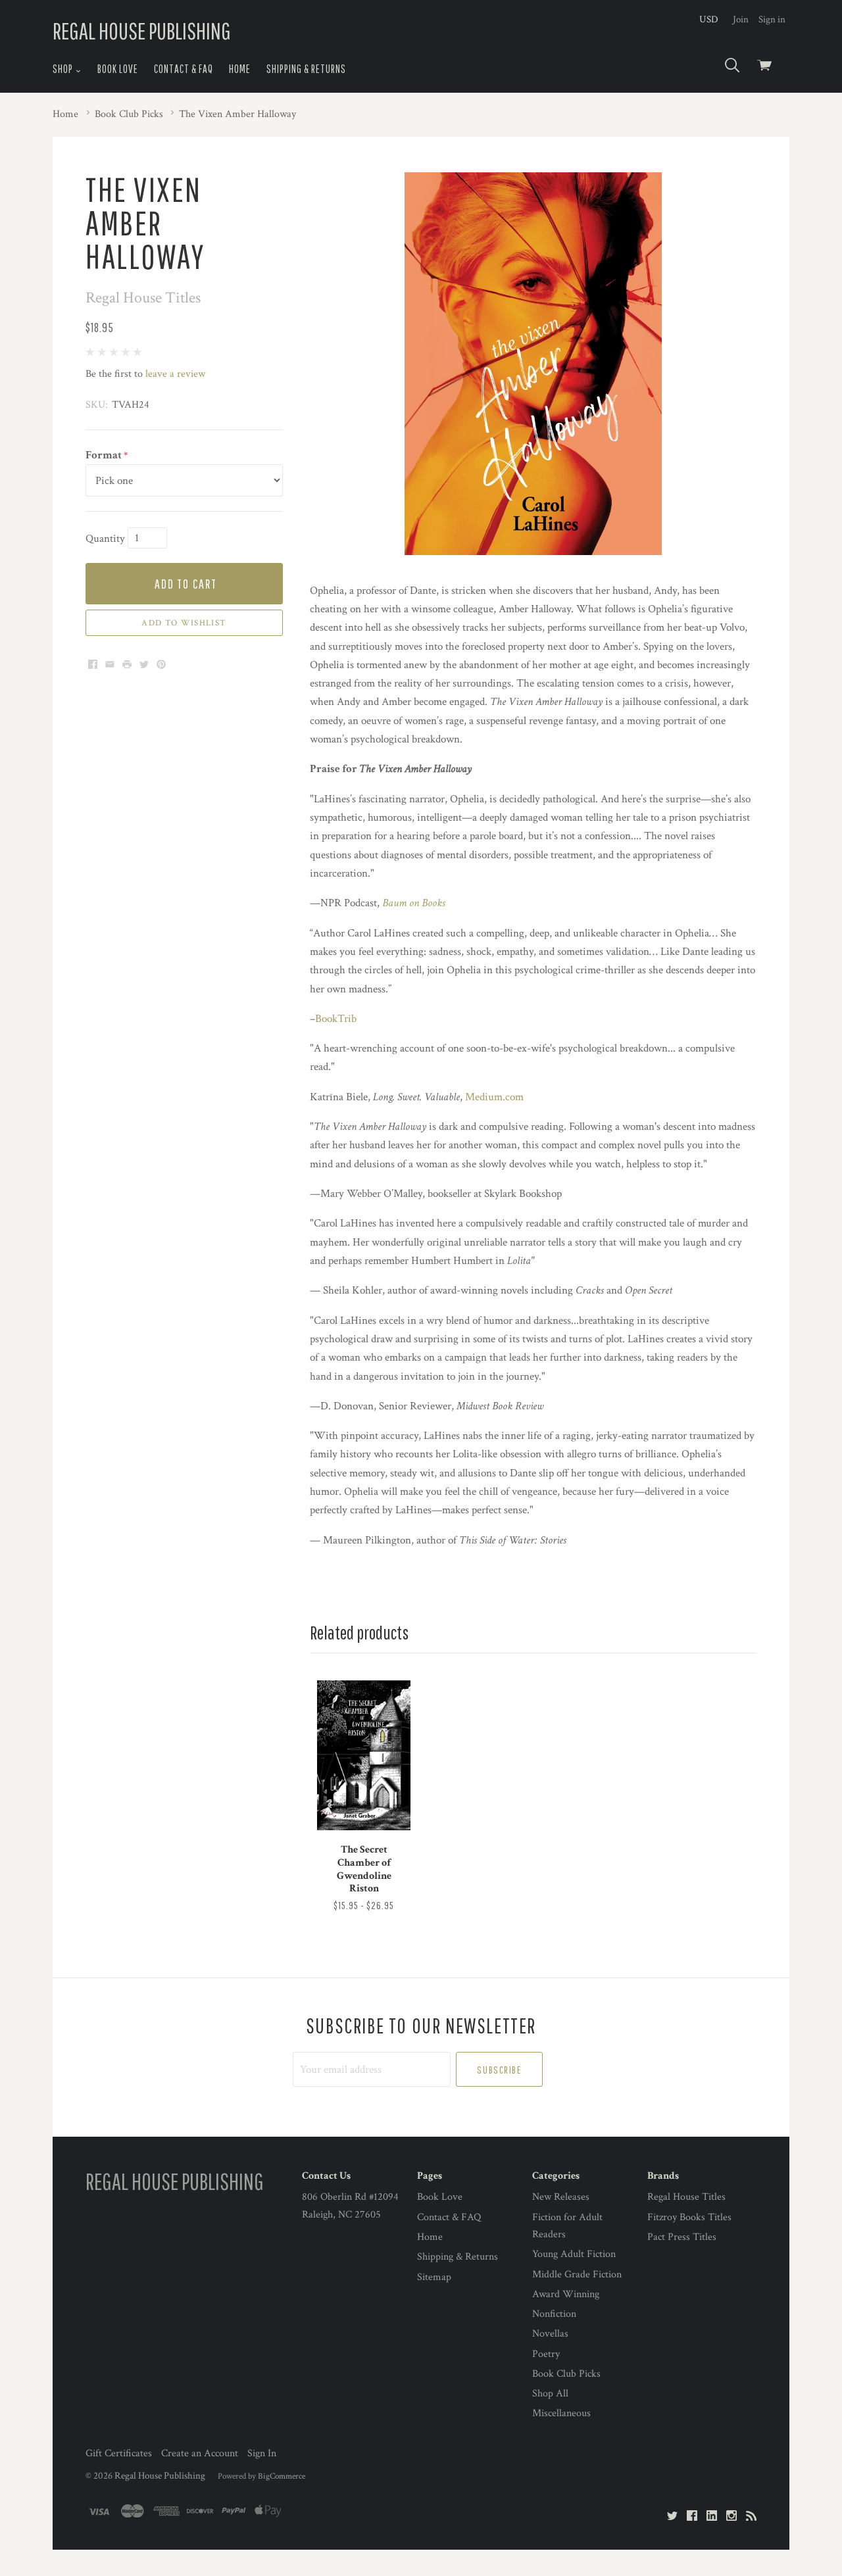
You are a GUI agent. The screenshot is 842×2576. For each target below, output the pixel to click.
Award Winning (566, 2294)
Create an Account (200, 2453)
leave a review (175, 374)
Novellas (550, 2334)
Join (741, 19)
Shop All (550, 2394)
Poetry (546, 2354)
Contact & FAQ (184, 69)
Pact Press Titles (682, 2237)
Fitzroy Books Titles (689, 2217)
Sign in (772, 19)
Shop (64, 69)
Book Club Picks (566, 2374)
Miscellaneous (561, 2413)
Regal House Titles (686, 2197)
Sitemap (434, 2277)
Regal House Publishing (160, 2476)
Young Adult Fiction (574, 2254)
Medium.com (494, 1097)
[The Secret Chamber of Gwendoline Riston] (364, 1755)
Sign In (262, 2453)
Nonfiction (554, 2314)
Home (240, 69)
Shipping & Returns (306, 69)
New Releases (561, 2197)
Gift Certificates (119, 2453)
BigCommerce (282, 2476)
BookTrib (336, 1019)
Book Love (118, 69)
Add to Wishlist (184, 623)
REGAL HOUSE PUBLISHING (142, 31)
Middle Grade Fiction (577, 2274)
